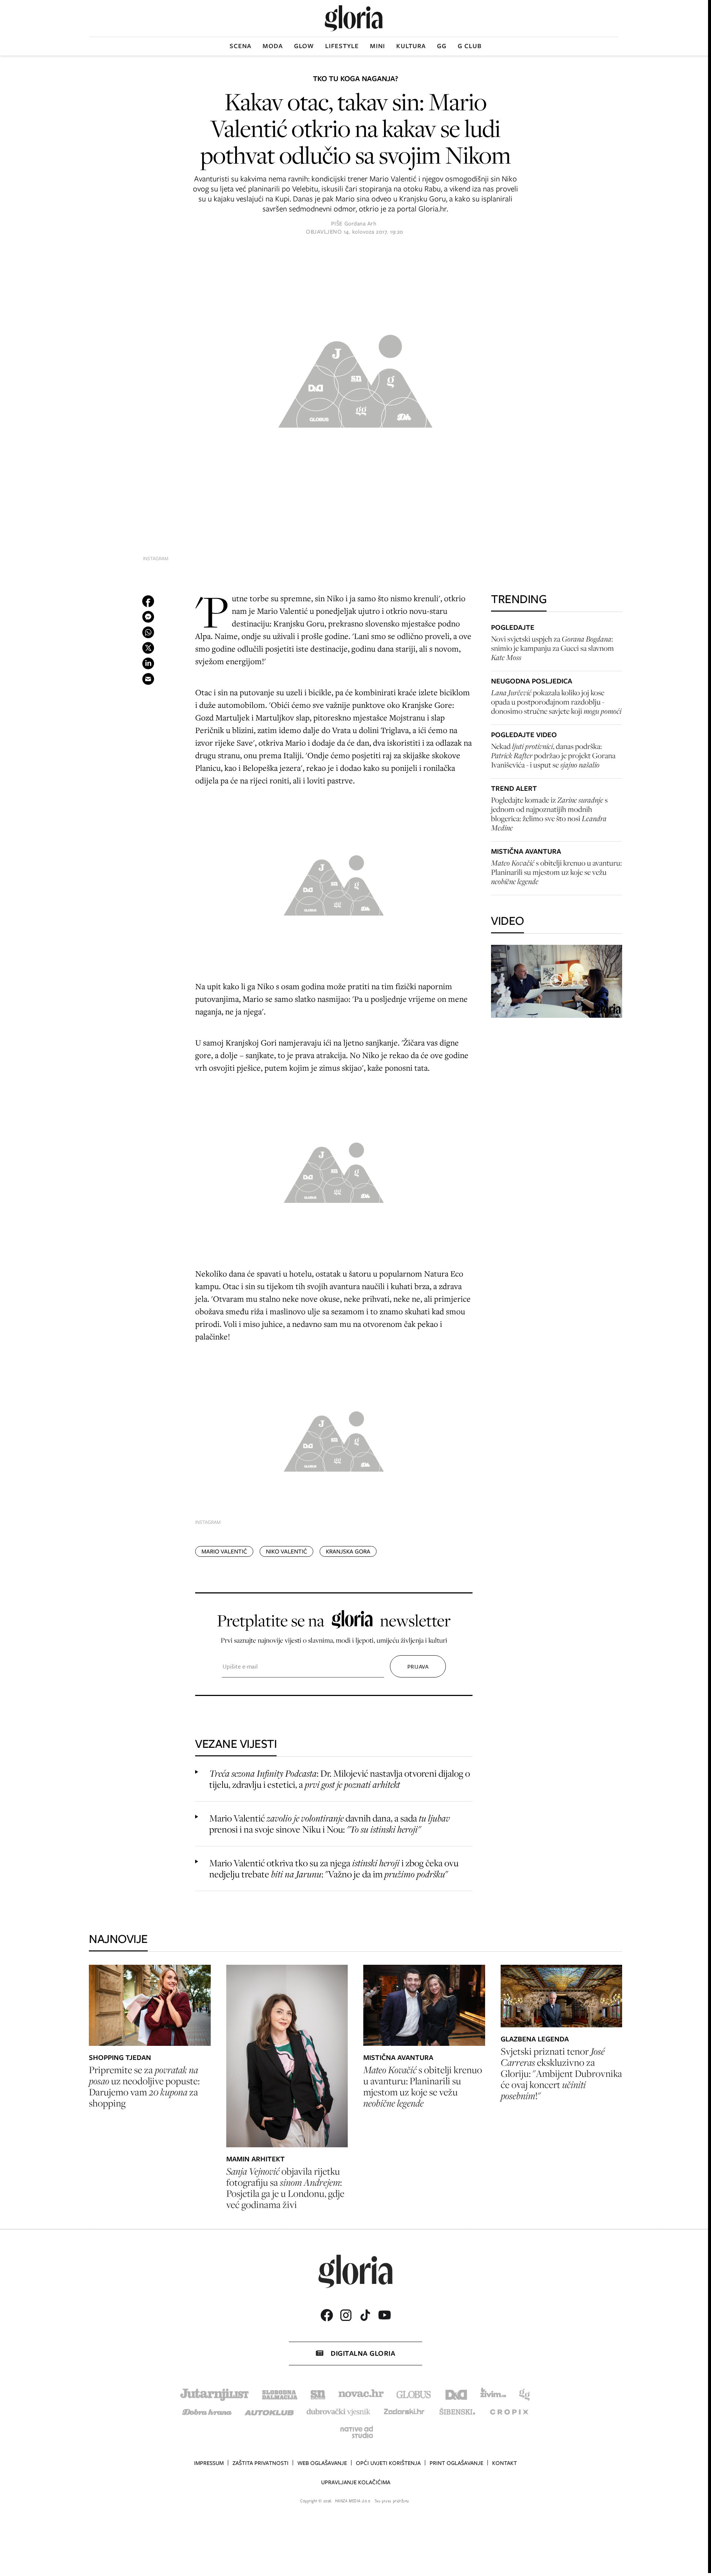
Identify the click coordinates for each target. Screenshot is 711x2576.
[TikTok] (365, 2315)
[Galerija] (355, 378)
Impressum (209, 2463)
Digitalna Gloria (363, 2353)
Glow (304, 46)
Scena (241, 46)
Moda (273, 46)
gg (442, 46)
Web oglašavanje (322, 2463)
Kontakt (505, 2463)
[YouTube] (384, 2315)
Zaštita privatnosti (261, 2463)
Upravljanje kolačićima (356, 2482)
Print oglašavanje (456, 2463)
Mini (378, 46)
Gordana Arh (360, 224)
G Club (470, 46)
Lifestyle (342, 46)
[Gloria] (354, 18)
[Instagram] (346, 2315)
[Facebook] (327, 2315)
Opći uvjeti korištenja (388, 2463)
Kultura (411, 46)
